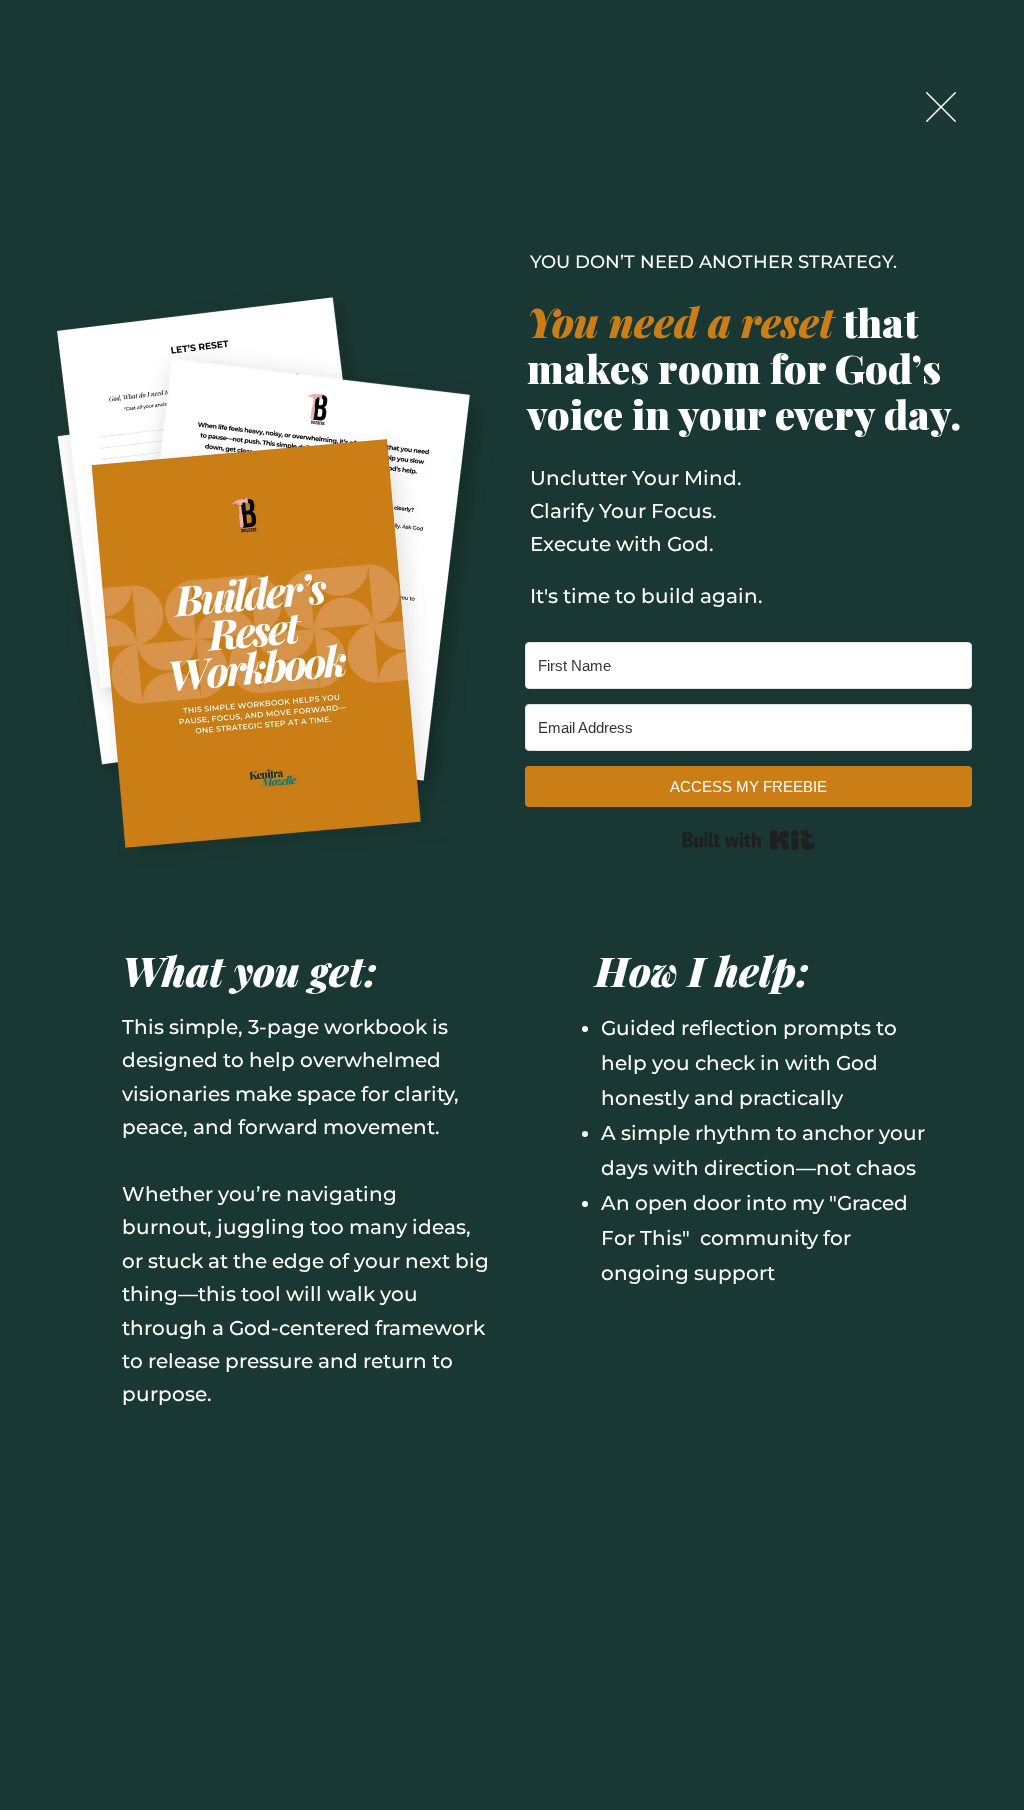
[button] (941, 107)
